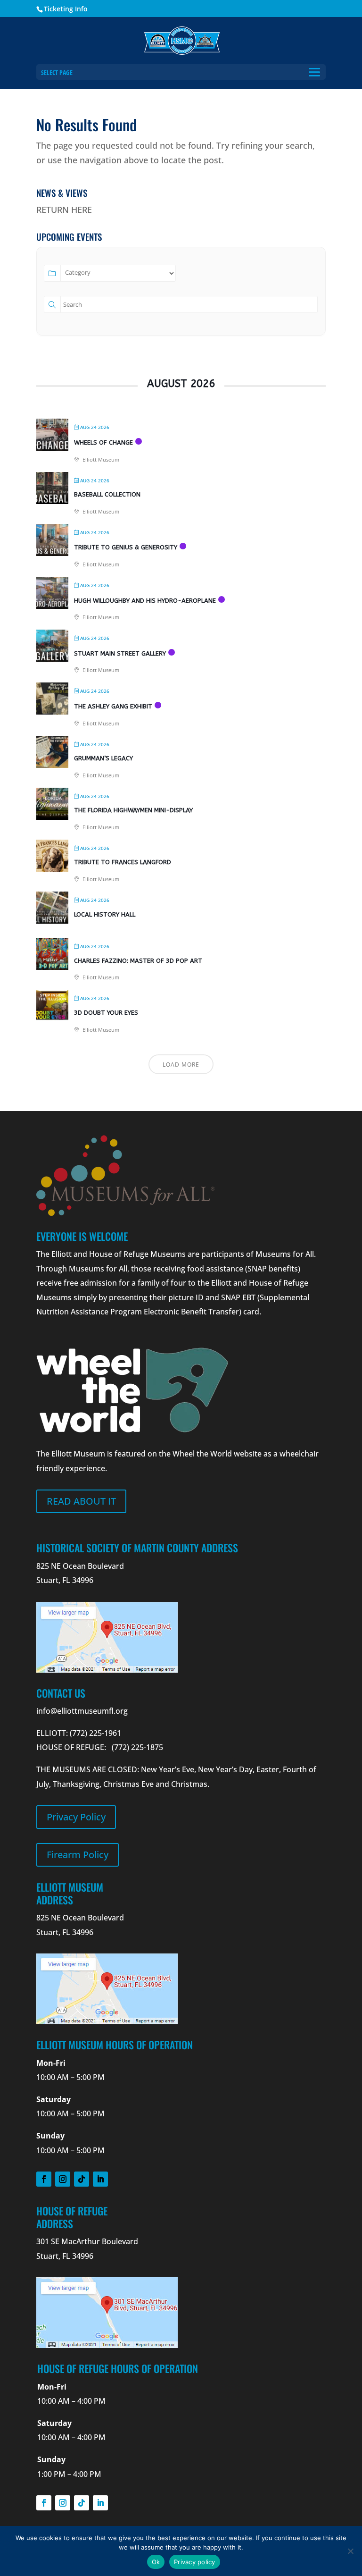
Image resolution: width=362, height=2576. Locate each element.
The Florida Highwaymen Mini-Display (133, 810)
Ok (156, 2562)
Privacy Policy (76, 1817)
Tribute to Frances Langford (123, 862)
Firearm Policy (78, 1855)
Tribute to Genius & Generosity (126, 547)
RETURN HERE (64, 210)
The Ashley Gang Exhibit (113, 706)
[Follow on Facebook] (44, 2179)
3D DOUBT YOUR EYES (106, 1013)
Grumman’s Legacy (103, 758)
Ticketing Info (66, 9)
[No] (350, 2551)
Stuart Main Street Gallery (120, 653)
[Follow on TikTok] (82, 2179)
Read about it (81, 1501)
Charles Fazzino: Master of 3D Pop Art (138, 961)
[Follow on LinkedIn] (100, 2179)
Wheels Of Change (103, 442)
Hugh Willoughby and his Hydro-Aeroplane (145, 601)
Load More (181, 1065)
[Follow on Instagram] (63, 2179)
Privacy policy (195, 2562)
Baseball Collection (107, 494)
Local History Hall (105, 914)
